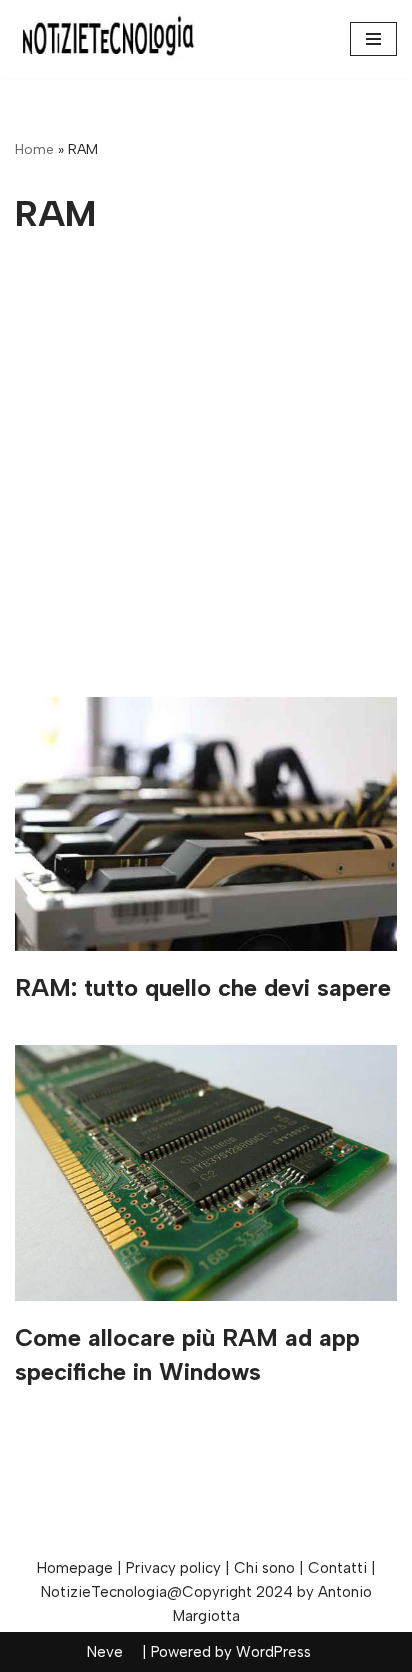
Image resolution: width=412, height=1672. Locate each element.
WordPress (273, 1652)
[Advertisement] (206, 481)
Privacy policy (173, 1568)
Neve (105, 1652)
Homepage (75, 1568)
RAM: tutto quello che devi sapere (203, 987)
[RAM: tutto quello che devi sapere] (206, 824)
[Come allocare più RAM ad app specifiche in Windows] (206, 1173)
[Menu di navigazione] (373, 39)
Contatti (337, 1568)
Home (34, 149)
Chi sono (264, 1568)
